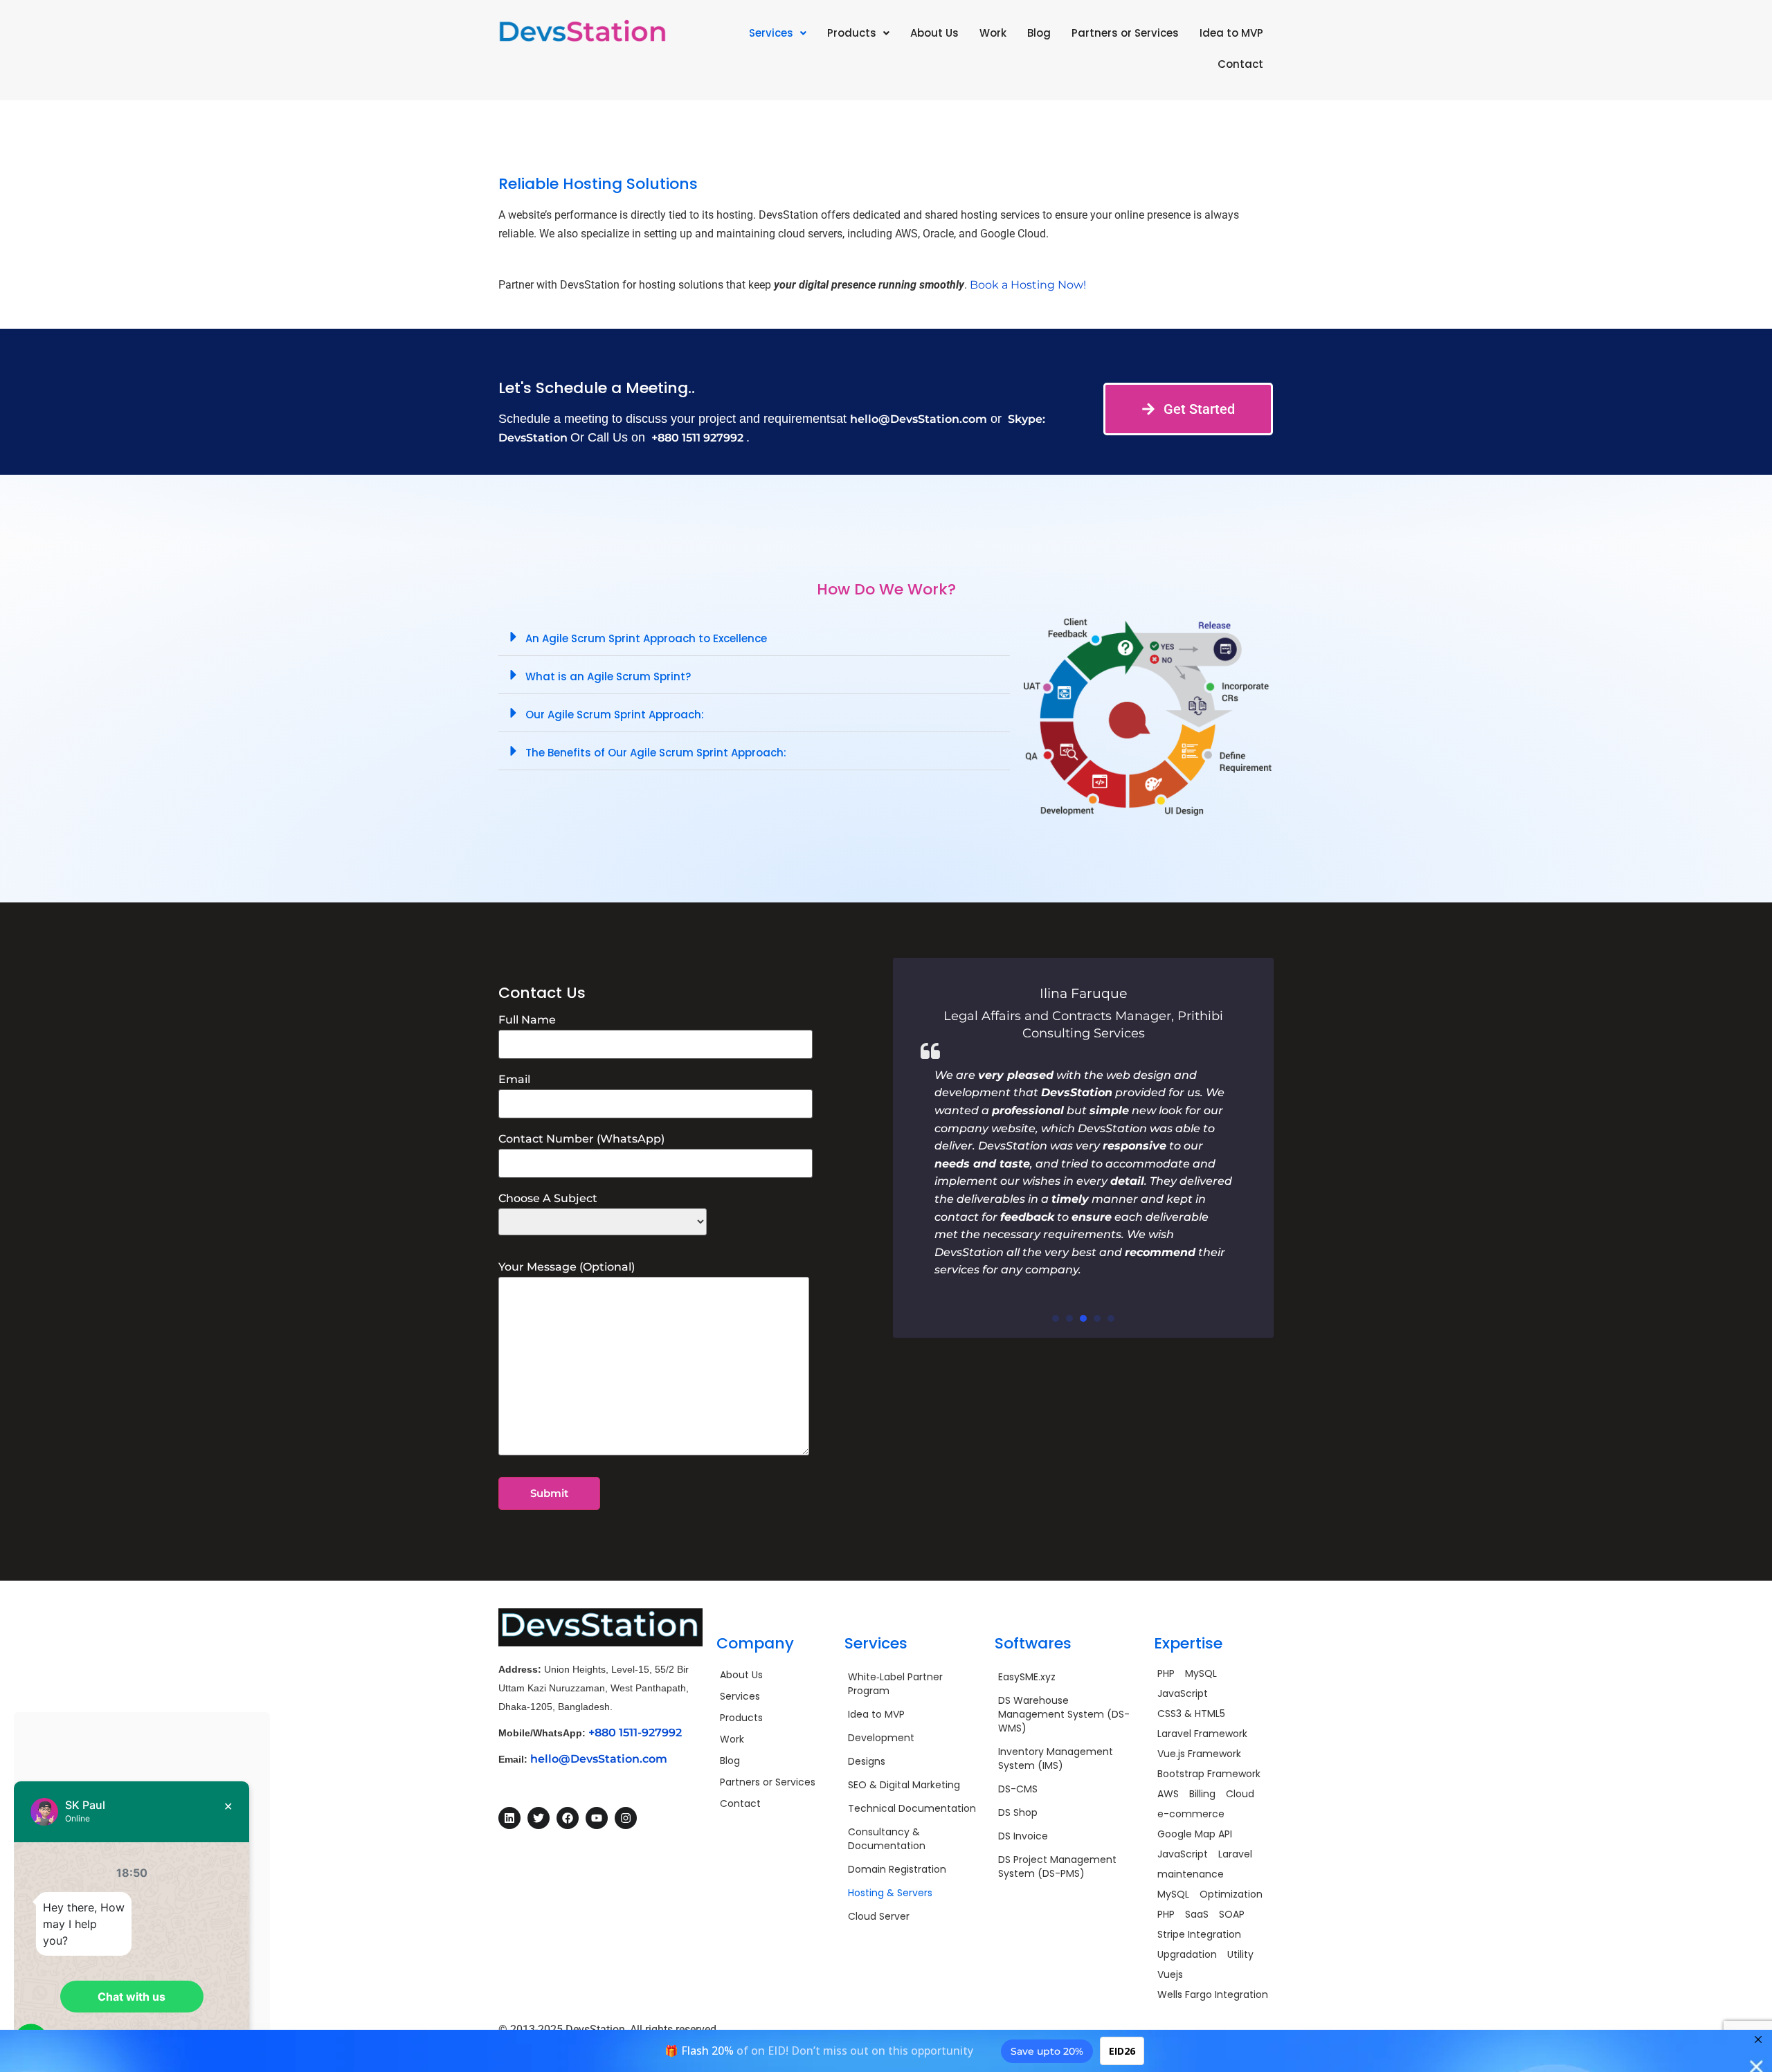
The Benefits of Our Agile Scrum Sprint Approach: (656, 753)
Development (881, 1738)
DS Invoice (1023, 1836)
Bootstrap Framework (1209, 1774)
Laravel (1235, 1854)
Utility (1240, 1954)
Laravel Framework (1202, 1734)
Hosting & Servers (890, 1893)
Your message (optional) (567, 1267)
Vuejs (1170, 1974)
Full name (527, 1020)
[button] (778, 33)
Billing (1202, 1794)
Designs (867, 1761)
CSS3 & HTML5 (1191, 1714)
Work (993, 33)
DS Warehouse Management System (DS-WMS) (1064, 1714)
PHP (1166, 1673)
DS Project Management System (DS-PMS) (1057, 1866)
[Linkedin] (509, 1818)
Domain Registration (897, 1869)
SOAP (1232, 1914)
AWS (1168, 1794)
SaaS (1197, 1914)
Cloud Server (879, 1916)
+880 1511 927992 (697, 438)
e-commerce (1191, 1814)
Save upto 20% (1047, 2051)
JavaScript (1183, 1693)
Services (771, 33)
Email (514, 1080)
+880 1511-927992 (635, 1733)
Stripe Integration (1199, 1934)
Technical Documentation (912, 1808)
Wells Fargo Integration (1213, 1994)
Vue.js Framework (1199, 1754)
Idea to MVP (1231, 33)
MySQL (1201, 1673)
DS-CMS (1018, 1789)
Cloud (1240, 1794)
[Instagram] (626, 1818)
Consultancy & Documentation (887, 1839)
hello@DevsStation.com (919, 419)
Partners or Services (1125, 33)
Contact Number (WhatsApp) (581, 1139)
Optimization (1231, 1894)
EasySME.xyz (1027, 1677)
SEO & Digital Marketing (904, 1785)
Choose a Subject (548, 1199)
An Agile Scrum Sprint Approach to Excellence (646, 638)
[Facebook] (568, 1818)
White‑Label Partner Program (895, 1684)
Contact (1240, 64)
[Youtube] (597, 1818)
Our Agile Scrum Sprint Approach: (615, 715)
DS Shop (1018, 1812)
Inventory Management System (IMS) (1056, 1759)
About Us (934, 33)
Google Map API (1195, 1834)
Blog (1039, 33)
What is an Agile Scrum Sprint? (608, 676)
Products (852, 33)
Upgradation (1187, 1954)
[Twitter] (539, 1818)
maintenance (1191, 1874)
